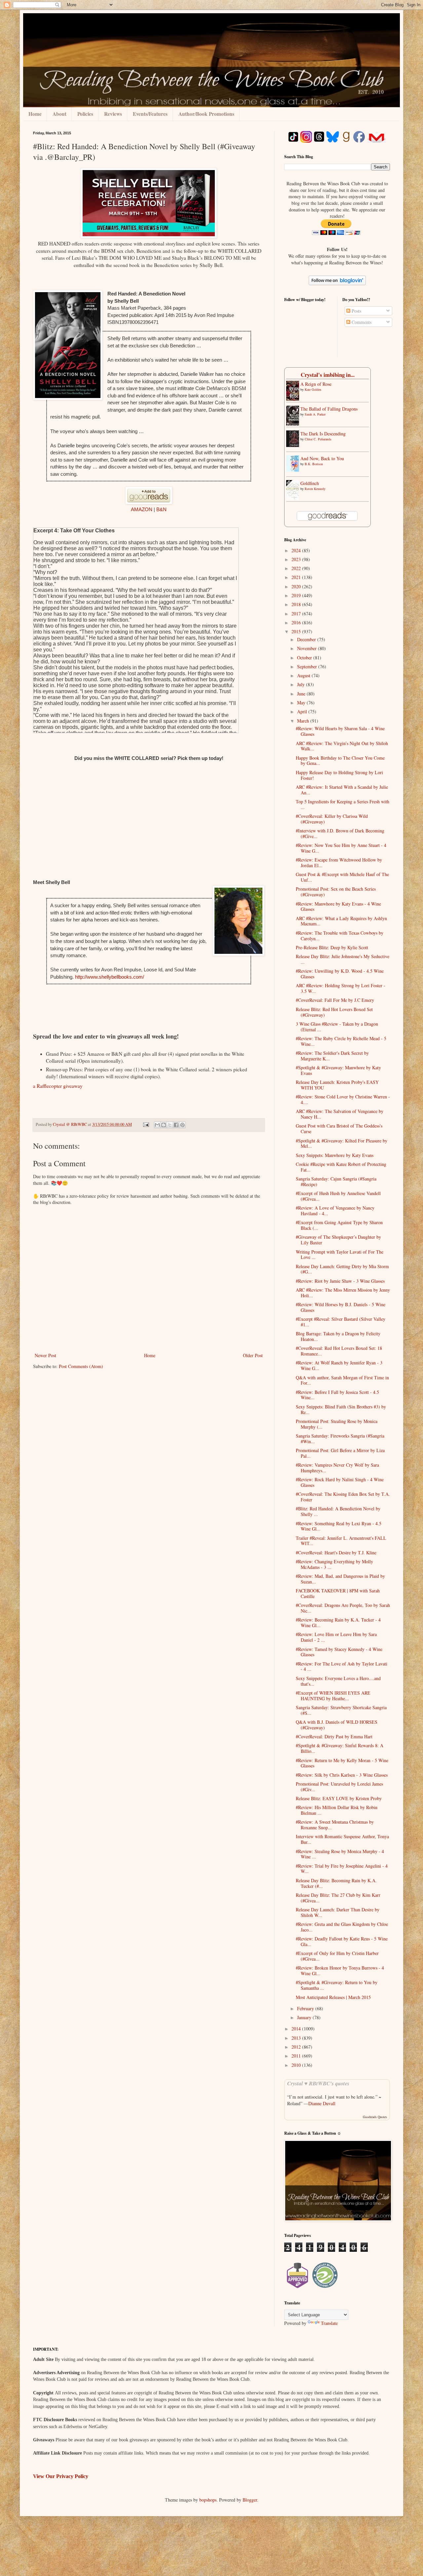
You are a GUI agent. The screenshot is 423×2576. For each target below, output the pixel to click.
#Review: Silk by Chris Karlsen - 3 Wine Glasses (342, 1775)
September (308, 666)
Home (35, 114)
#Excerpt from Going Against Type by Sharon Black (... (339, 1225)
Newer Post (45, 1355)
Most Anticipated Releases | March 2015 (333, 1997)
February (306, 2008)
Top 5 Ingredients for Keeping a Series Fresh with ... (343, 804)
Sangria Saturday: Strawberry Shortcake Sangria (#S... (341, 1710)
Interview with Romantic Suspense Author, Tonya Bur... (342, 1839)
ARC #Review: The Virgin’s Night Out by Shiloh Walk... (342, 746)
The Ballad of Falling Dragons (329, 409)
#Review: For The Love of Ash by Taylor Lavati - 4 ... (342, 1666)
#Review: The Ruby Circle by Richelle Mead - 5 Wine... (341, 1041)
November (308, 648)
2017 (297, 614)
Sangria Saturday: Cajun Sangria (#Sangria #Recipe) (336, 1181)
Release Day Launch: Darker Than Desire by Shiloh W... (338, 1912)
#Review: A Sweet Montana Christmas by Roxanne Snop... (335, 1825)
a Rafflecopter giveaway (58, 1086)
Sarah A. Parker (315, 414)
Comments (361, 322)
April (303, 711)
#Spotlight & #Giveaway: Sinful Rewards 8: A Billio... (340, 1748)
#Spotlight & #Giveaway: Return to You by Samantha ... (337, 1985)
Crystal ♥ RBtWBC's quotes (318, 2083)
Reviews (113, 114)
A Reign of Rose (316, 384)
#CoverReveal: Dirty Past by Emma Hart (334, 1736)
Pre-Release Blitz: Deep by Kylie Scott (332, 947)
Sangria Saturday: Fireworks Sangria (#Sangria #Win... (340, 1439)
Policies (85, 114)
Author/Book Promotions (206, 114)
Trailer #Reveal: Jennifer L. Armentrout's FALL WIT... (341, 1541)
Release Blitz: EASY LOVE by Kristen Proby (339, 1798)
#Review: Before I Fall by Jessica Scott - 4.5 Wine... (337, 1395)
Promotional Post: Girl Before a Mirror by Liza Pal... (340, 1453)
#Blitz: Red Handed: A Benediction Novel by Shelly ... (338, 1511)
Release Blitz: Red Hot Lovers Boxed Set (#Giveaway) (334, 1012)
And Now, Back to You (322, 458)
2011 (297, 2056)
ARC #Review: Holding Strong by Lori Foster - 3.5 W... (341, 988)
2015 (297, 631)
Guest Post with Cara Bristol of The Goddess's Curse (339, 1129)
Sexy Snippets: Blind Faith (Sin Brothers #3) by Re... (341, 1409)
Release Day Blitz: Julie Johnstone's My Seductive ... (343, 959)
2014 (297, 2029)
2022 (297, 568)
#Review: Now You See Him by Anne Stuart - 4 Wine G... (341, 848)
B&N (161, 509)
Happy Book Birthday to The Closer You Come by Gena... (340, 761)
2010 (297, 2065)
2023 (297, 559)
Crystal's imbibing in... (328, 375)
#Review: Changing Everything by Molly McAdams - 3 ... (334, 1564)
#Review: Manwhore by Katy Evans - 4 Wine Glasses (338, 907)
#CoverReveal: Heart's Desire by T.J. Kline (336, 1553)
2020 (297, 586)
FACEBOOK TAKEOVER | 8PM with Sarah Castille (338, 1593)
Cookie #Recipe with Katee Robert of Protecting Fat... (341, 1167)
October (305, 658)
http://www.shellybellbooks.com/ (110, 977)
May (302, 703)
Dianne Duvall (322, 2103)
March (304, 721)
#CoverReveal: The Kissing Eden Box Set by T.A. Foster (343, 1497)
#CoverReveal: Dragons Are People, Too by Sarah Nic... (343, 1608)
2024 (297, 550)
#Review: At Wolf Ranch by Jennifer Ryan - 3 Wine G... (339, 1365)
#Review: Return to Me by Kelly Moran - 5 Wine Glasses (342, 1763)
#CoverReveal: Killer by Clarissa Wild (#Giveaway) (332, 819)
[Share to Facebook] (176, 1125)
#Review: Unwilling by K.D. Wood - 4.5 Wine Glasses (340, 974)
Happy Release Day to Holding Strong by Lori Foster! (339, 775)
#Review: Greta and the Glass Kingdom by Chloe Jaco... (342, 1927)
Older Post (253, 1355)
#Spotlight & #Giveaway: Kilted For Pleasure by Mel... (342, 1143)
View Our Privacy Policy (61, 2476)
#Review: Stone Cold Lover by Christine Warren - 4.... (343, 1099)
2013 (297, 2038)
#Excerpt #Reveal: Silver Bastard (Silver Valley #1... (341, 1322)
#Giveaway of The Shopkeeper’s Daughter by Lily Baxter (338, 1240)
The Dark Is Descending (323, 434)
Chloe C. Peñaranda (318, 439)
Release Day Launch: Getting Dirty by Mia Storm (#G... (342, 1269)
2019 (297, 595)
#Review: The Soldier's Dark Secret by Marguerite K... (332, 1056)
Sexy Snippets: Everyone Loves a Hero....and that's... (338, 1681)
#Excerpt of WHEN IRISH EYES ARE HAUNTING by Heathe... (333, 1696)
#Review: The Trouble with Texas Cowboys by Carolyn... (340, 936)
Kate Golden (313, 389)
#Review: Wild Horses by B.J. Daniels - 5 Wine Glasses (341, 1307)
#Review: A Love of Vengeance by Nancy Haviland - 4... (335, 1211)
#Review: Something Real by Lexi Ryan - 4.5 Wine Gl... (339, 1526)
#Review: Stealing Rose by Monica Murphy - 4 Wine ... (340, 1854)
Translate (329, 2323)
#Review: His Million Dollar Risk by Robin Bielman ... (337, 1810)
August (304, 675)
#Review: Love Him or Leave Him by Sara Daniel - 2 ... (336, 1637)
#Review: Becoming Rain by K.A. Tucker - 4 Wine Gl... (338, 1622)
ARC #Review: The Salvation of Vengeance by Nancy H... (340, 1114)
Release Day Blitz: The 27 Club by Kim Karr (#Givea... (338, 1898)
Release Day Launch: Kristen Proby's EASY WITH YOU (337, 1085)
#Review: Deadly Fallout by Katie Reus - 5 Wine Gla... (342, 1941)
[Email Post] (146, 1124)
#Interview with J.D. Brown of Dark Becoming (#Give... (340, 833)
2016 (297, 622)
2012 (297, 2047)
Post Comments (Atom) (81, 1366)
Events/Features (150, 114)
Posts (356, 311)
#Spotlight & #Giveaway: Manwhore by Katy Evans (338, 1070)
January (305, 2017)
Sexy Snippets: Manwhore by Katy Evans (335, 1155)
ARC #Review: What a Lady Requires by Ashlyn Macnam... (341, 921)
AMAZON (142, 509)
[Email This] (157, 1125)
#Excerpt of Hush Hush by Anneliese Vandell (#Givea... (338, 1196)
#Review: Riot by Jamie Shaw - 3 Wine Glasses (340, 1281)
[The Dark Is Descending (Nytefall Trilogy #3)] (294, 445)
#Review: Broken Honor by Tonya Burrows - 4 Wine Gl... (340, 1971)
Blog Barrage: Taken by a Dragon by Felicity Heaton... (338, 1336)
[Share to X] (170, 1125)
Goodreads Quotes (375, 2117)
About (59, 114)
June (302, 694)
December (307, 639)
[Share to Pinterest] (182, 1125)
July (302, 684)
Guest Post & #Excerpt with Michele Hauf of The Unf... (342, 877)
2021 (297, 577)
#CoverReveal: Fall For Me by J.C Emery (335, 1000)
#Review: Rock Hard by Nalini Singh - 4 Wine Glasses (340, 1482)
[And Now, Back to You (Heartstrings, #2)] (294, 470)
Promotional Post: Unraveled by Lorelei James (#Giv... (339, 1787)
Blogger (250, 2500)
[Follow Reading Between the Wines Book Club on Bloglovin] (337, 283)
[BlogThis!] (164, 1125)
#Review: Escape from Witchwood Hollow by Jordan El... (339, 863)
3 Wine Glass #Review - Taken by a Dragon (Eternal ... (337, 1027)
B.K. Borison (314, 464)
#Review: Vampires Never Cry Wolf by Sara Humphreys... (337, 1468)
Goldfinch (310, 483)
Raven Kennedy (315, 489)
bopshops (208, 2500)
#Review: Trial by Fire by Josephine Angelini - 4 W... (342, 1869)
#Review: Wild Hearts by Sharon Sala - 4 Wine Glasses (340, 731)
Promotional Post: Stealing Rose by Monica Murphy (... (337, 1424)
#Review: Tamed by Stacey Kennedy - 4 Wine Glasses (339, 1652)
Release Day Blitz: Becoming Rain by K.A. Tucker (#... (336, 1883)
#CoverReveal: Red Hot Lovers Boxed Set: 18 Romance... (339, 1351)
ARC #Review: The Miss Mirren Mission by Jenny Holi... (343, 1293)
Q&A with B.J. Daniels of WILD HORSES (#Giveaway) (337, 1725)
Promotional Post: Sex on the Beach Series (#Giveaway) (336, 892)
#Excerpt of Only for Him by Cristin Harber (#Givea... (337, 1956)
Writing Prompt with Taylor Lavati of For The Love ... (340, 1255)
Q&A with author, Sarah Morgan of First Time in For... (342, 1380)
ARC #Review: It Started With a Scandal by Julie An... (342, 790)
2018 (297, 604)
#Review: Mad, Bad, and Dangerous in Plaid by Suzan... (340, 1579)
